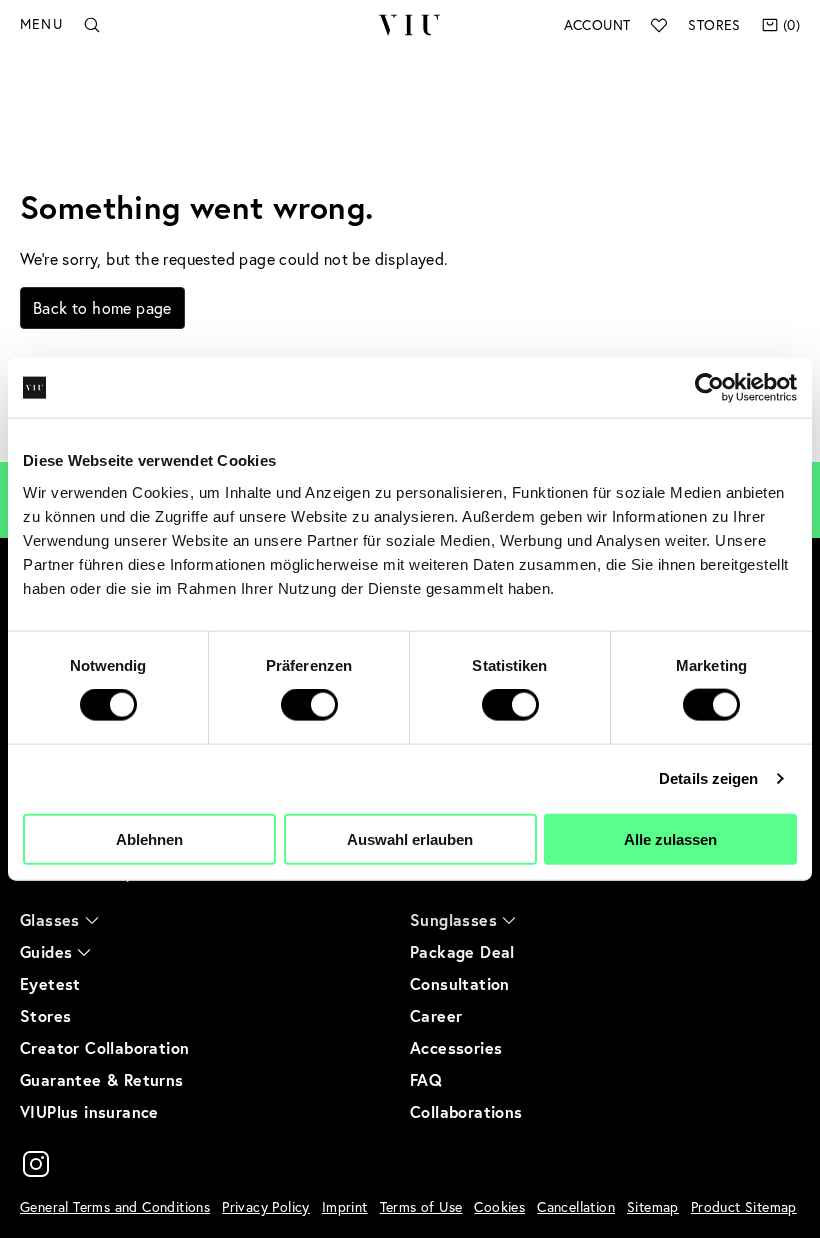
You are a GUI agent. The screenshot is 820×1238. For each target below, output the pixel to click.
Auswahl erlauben (410, 838)
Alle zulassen (670, 838)
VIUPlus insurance (89, 1111)
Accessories (456, 1047)
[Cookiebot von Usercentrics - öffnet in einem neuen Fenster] (709, 388)
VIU (410, 25)
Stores (714, 25)
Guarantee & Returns (102, 1079)
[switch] (309, 705)
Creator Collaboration (104, 1047)
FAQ (426, 1079)
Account (597, 25)
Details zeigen (708, 778)
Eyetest (50, 983)
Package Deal (462, 951)
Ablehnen (149, 838)
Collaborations (466, 1111)
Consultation (460, 983)
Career (436, 1015)
